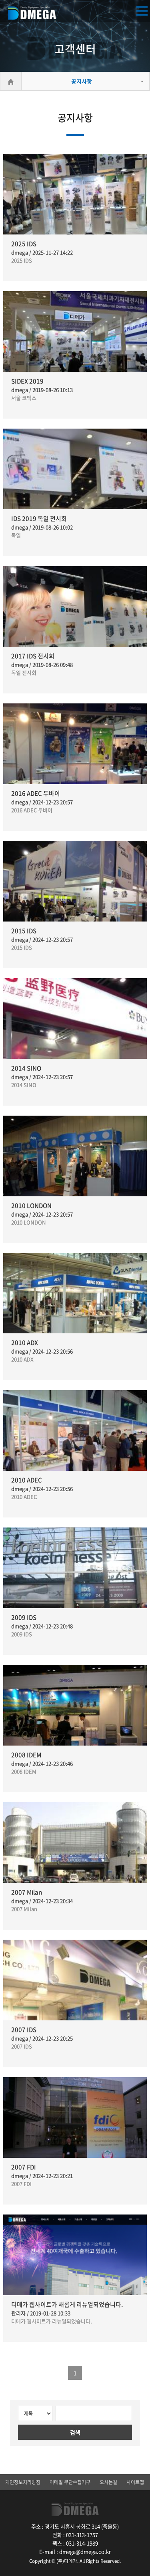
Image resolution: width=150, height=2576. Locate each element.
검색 (75, 2432)
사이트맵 (135, 2482)
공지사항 (82, 81)
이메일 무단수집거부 (70, 2482)
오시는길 (108, 2482)
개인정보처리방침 (23, 2482)
